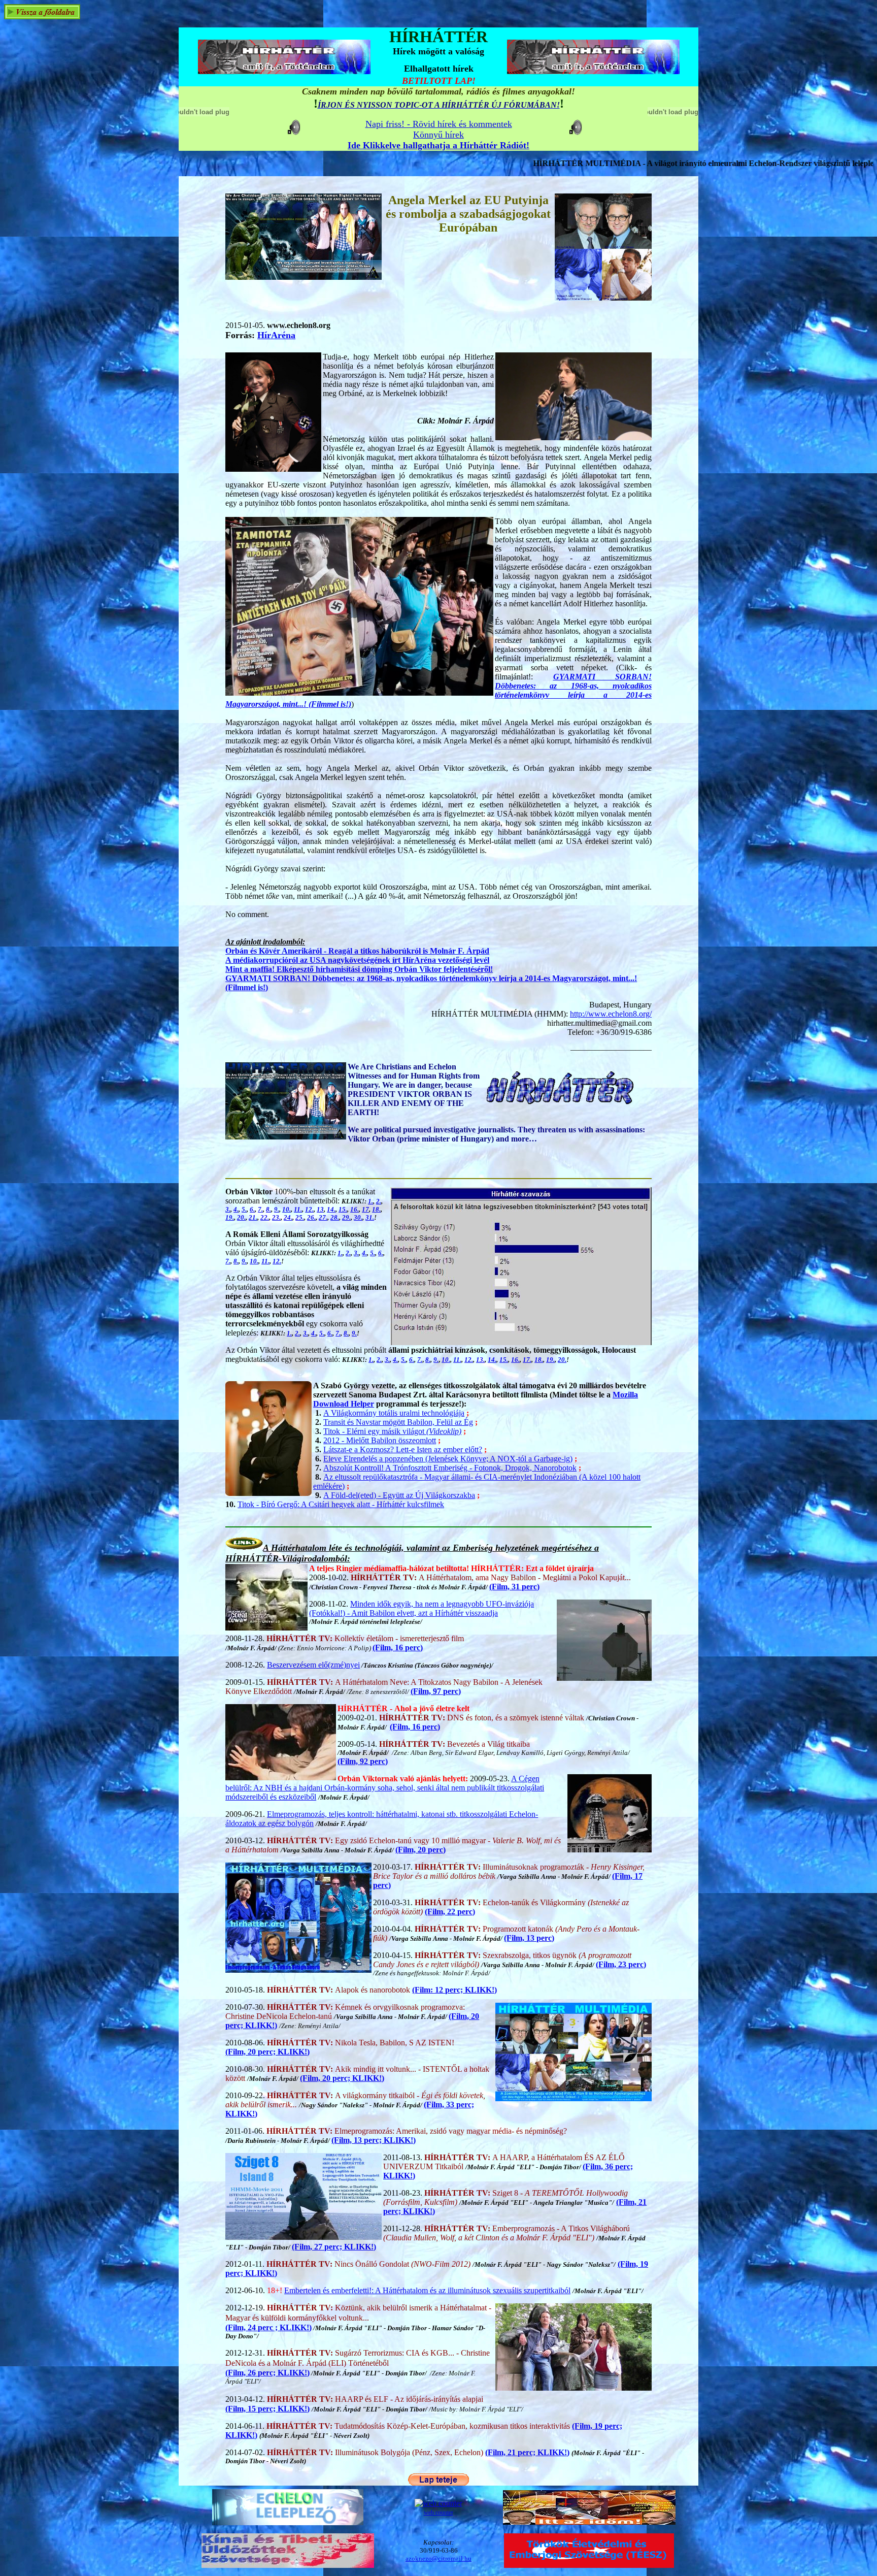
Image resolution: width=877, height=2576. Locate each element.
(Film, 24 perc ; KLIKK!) (268, 2327)
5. (244, 1209)
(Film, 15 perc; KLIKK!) (267, 2409)
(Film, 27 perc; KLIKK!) (334, 2247)
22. (265, 1217)
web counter (438, 2513)
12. (309, 1209)
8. (268, 1209)
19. (230, 1217)
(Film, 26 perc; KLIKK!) (267, 2373)
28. (335, 1217)
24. (288, 1217)
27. (323, 1217)
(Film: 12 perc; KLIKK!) (454, 1990)
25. (300, 1217)
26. (311, 1217)
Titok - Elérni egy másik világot (392, 1431)
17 (365, 1209)
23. (276, 1217)
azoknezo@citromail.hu (438, 2558)
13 (320, 1209)
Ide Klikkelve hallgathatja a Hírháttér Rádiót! (438, 145)
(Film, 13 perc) (529, 1938)
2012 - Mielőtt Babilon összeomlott (380, 1440)
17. (527, 1360)
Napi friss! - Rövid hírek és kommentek (439, 124)
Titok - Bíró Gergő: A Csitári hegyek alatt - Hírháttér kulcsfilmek (341, 1504)
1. (370, 1201)
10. (286, 1209)
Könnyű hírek (438, 135)
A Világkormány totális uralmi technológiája (394, 1413)
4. (236, 1209)
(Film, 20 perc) (420, 1850)
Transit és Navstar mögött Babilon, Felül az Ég (398, 1422)
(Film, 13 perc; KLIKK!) (374, 2140)
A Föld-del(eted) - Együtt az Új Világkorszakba (399, 1495)
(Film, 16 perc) (398, 1648)
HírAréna (276, 335)
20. (241, 1217)
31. (370, 1217)
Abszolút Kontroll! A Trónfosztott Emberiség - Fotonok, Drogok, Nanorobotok (450, 1468)
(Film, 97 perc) (436, 1691)
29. (346, 1217)
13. (480, 1360)
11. (298, 1209)
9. (277, 1209)
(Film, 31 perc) (514, 1587)
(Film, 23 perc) (621, 1964)
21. (253, 1217)
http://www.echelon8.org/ (611, 1014)
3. (228, 1209)
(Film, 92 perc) (363, 1761)
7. (260, 1209)
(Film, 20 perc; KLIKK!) (267, 2052)
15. (343, 1209)
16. (355, 1209)
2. (379, 1201)
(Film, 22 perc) (450, 1912)
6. (252, 1209)
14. (331, 1209)
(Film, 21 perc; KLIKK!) (527, 2452)
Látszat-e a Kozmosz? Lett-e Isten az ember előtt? (403, 1449)
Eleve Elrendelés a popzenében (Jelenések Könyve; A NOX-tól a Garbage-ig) (448, 1459)
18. (376, 1209)
